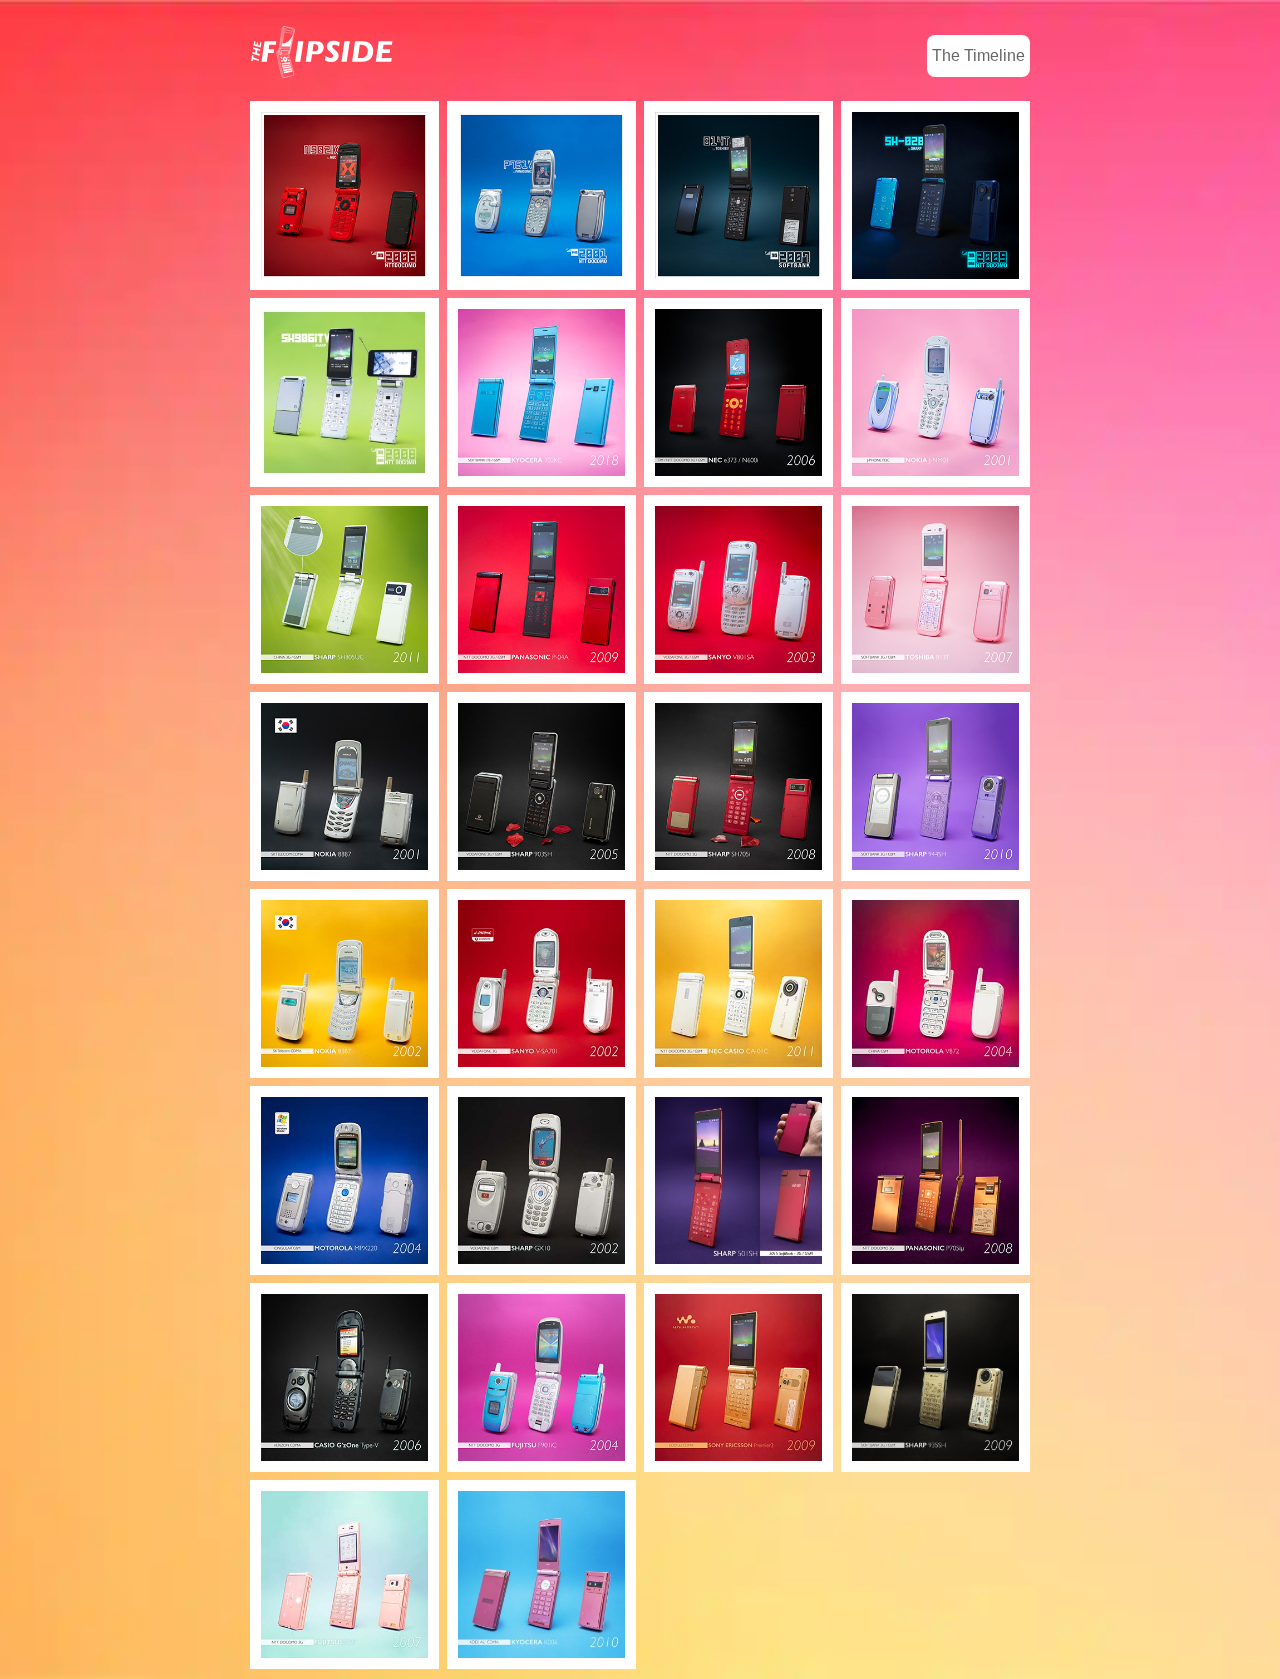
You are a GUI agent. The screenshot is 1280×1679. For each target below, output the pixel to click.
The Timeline (978, 55)
